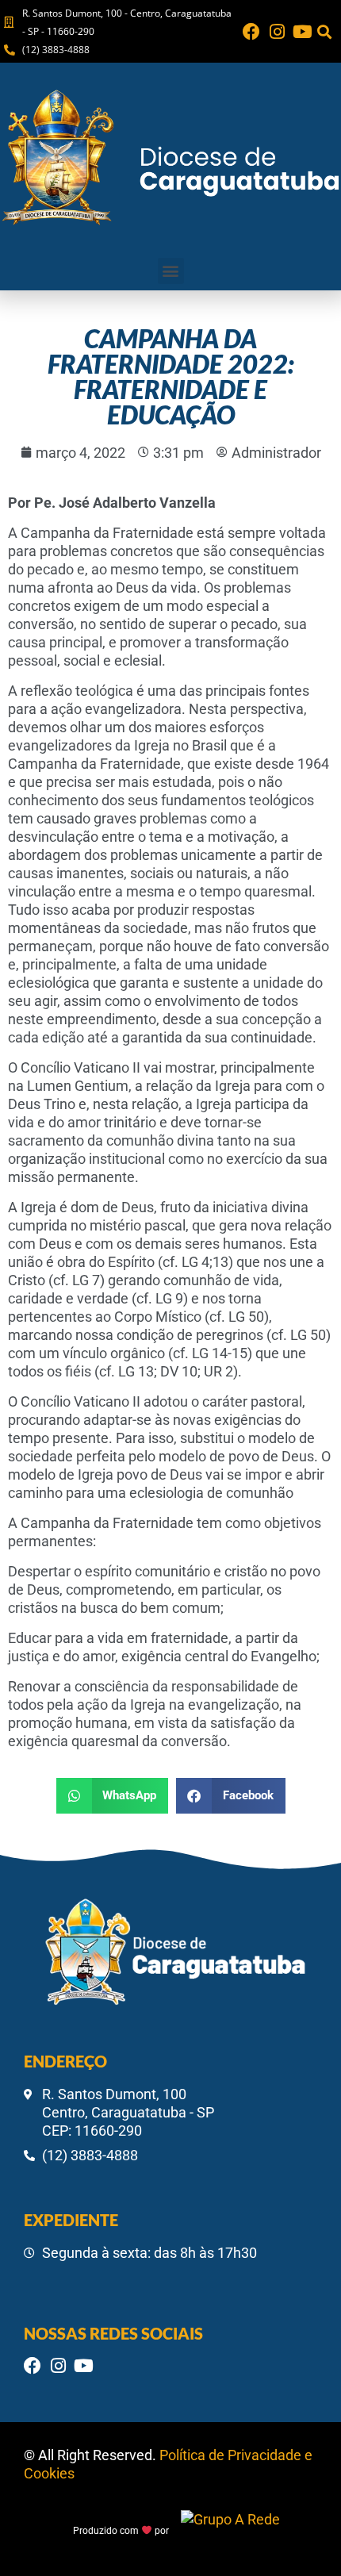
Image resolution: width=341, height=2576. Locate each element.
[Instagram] (277, 32)
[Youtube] (302, 32)
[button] (324, 31)
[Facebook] (251, 32)
